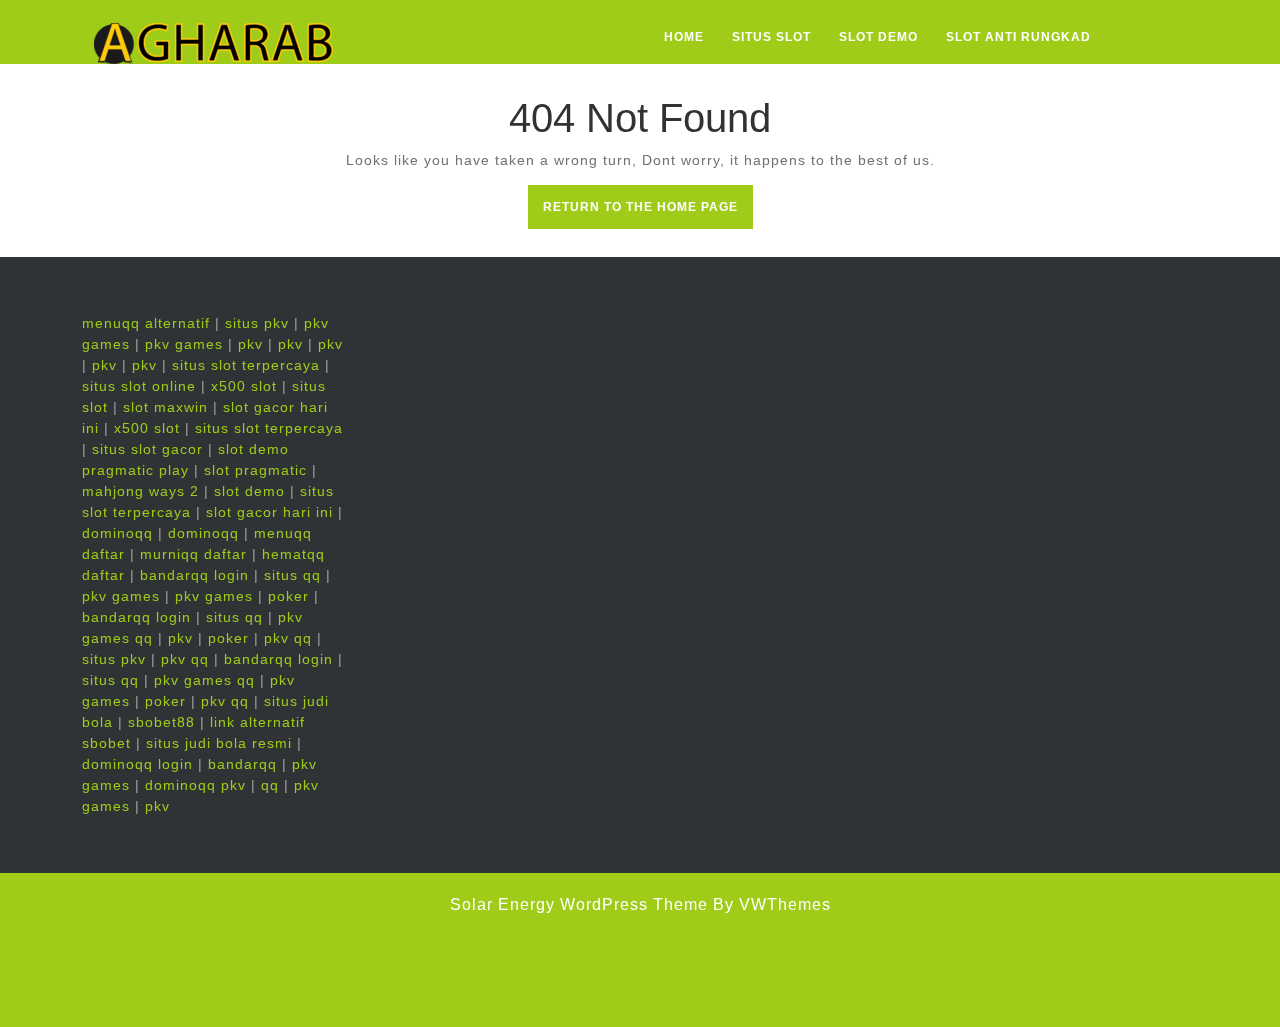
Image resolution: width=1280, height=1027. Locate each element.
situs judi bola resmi (219, 743)
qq (270, 785)
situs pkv (257, 323)
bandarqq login (194, 575)
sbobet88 (161, 722)
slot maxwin (165, 407)
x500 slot (244, 386)
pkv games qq (204, 680)
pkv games (184, 344)
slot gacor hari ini (269, 512)
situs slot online (139, 386)
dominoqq (117, 533)
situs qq (292, 575)
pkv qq (288, 638)
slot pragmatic (255, 470)
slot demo (249, 491)
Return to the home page (648, 213)
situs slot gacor (147, 449)
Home (684, 37)
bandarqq (242, 764)
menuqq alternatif (146, 323)
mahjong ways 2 (140, 491)
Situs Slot (771, 37)
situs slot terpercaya (246, 365)
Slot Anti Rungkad (1018, 37)
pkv (250, 344)
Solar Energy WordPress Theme (579, 904)
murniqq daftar (193, 554)
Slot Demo (878, 37)
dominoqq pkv (195, 785)
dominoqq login (137, 764)
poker (288, 596)
